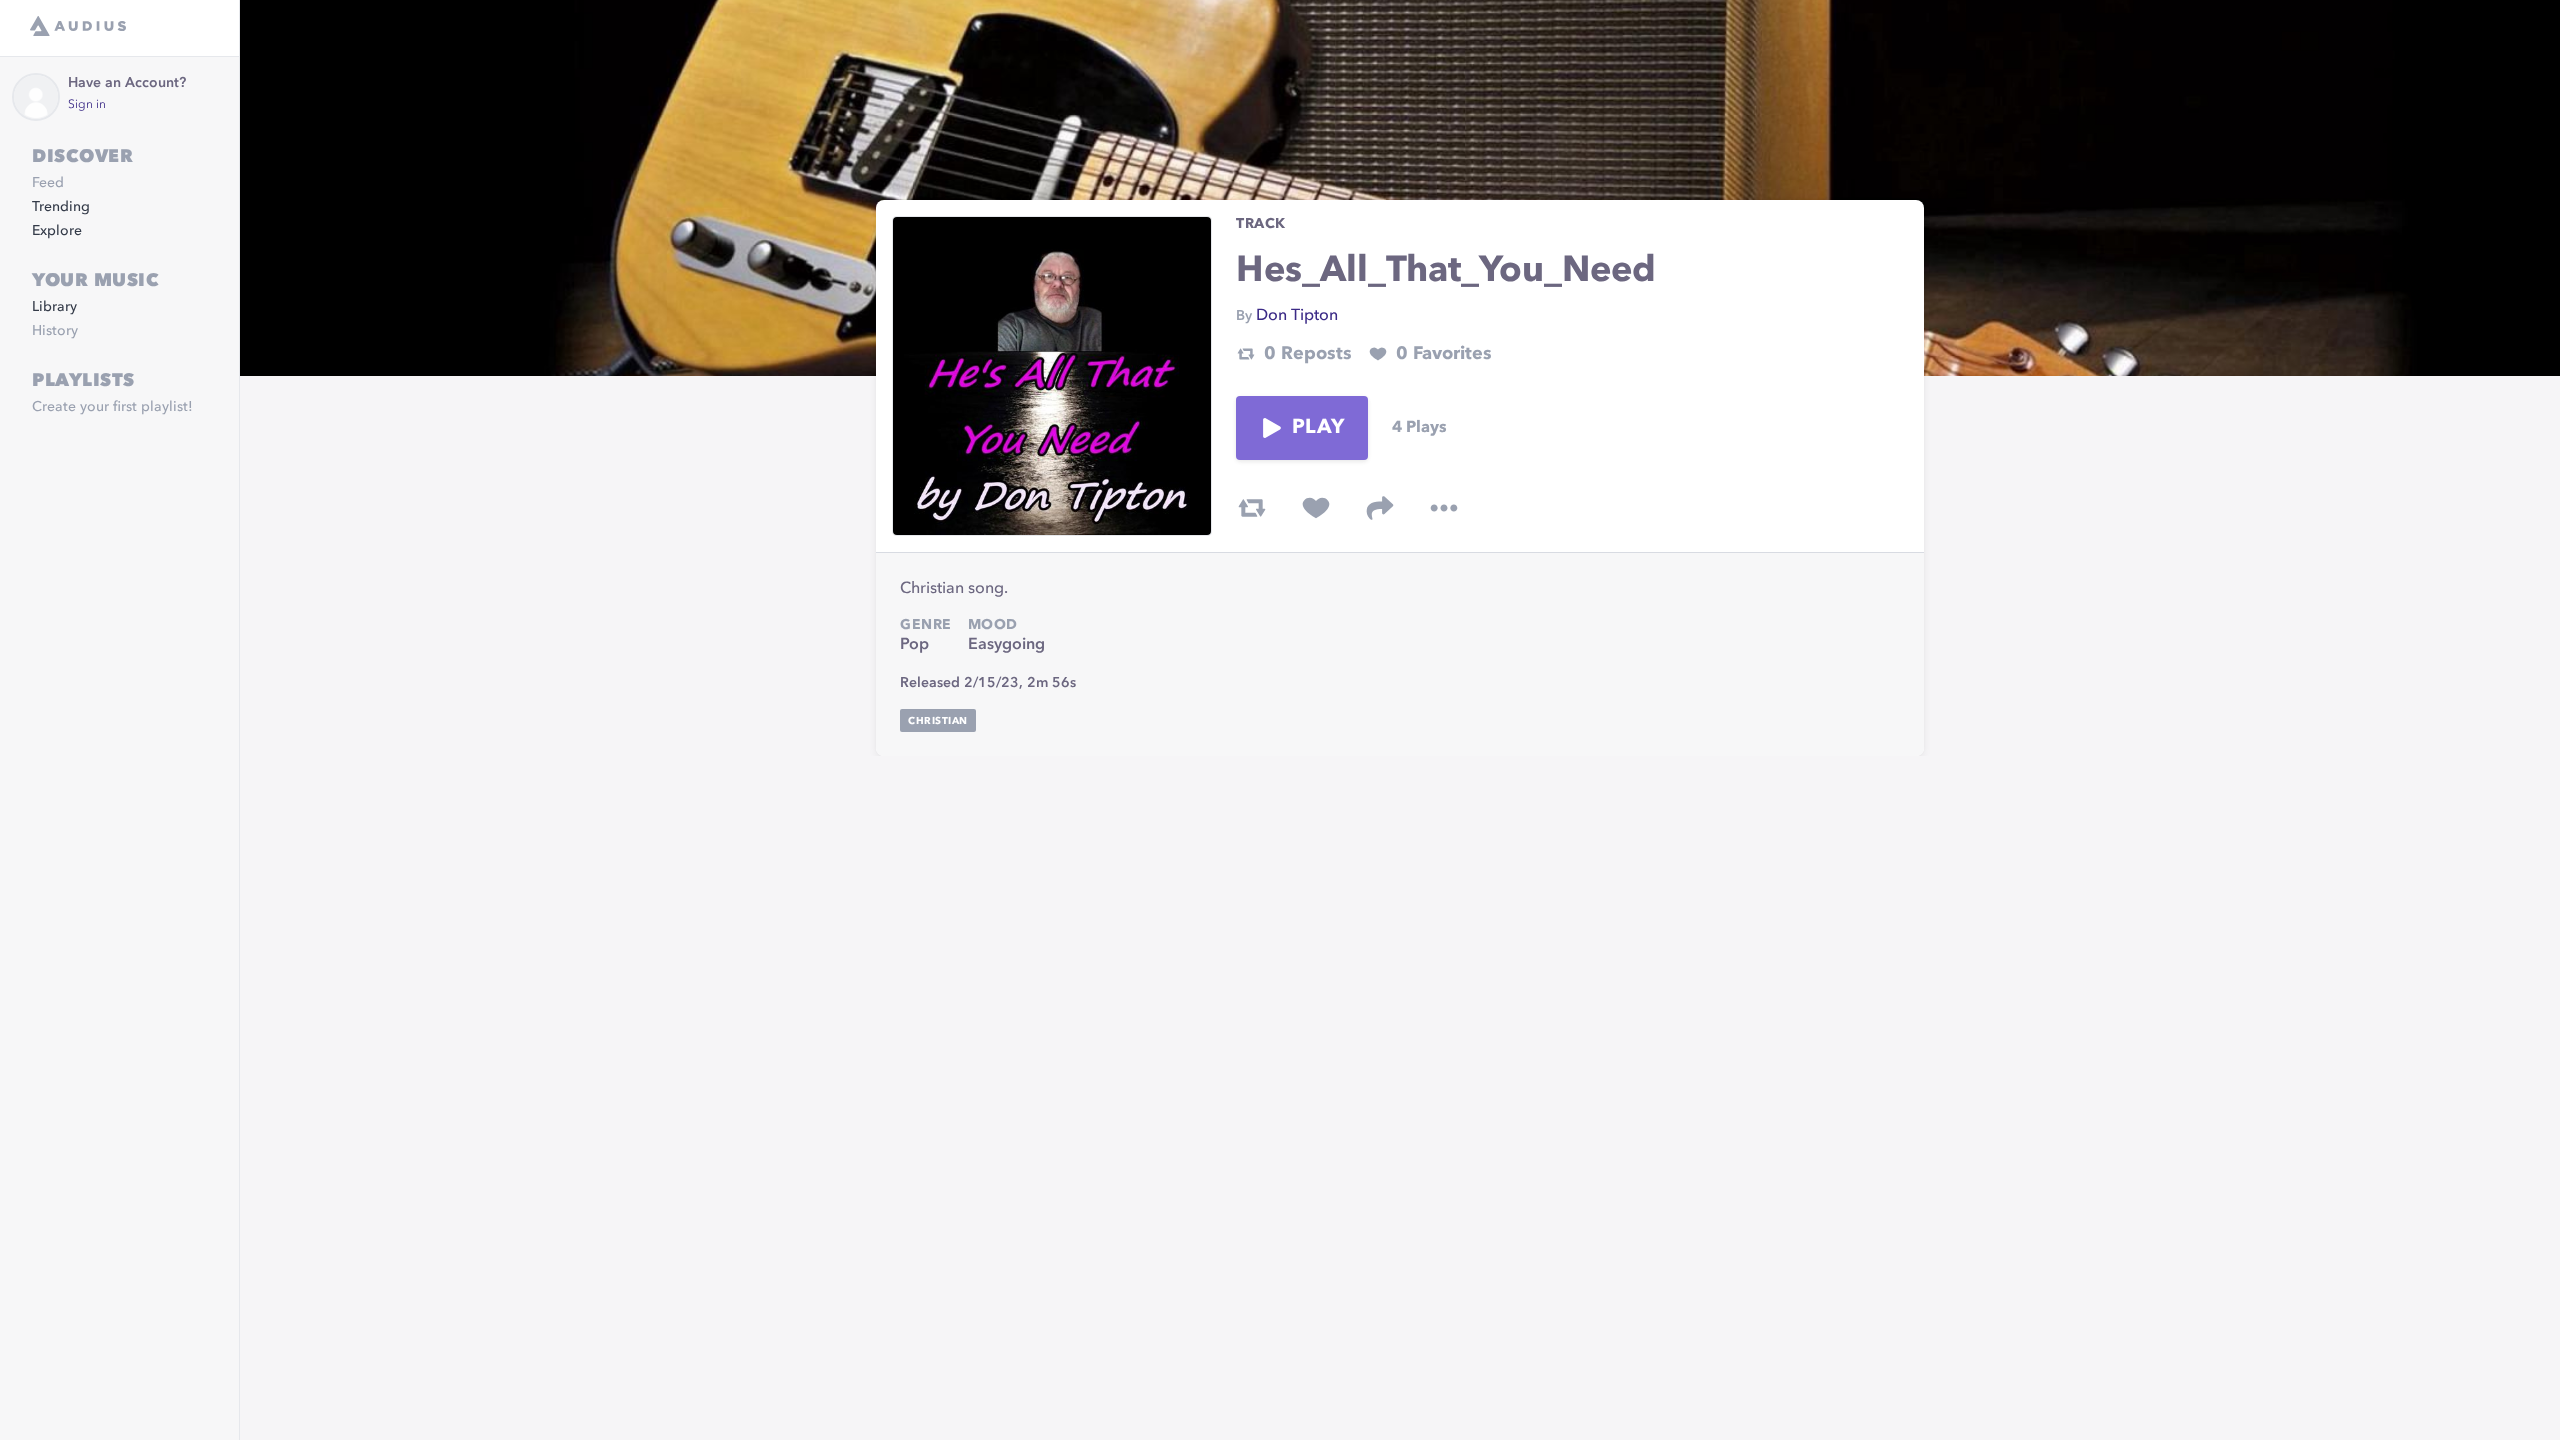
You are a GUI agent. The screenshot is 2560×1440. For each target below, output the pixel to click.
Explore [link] (57, 231)
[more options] (1444, 508)
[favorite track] (1316, 508)
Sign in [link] (87, 105)
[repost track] (1252, 508)
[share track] (1380, 508)
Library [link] (54, 307)
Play (1318, 428)
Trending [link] (61, 207)
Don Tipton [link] (1297, 316)
